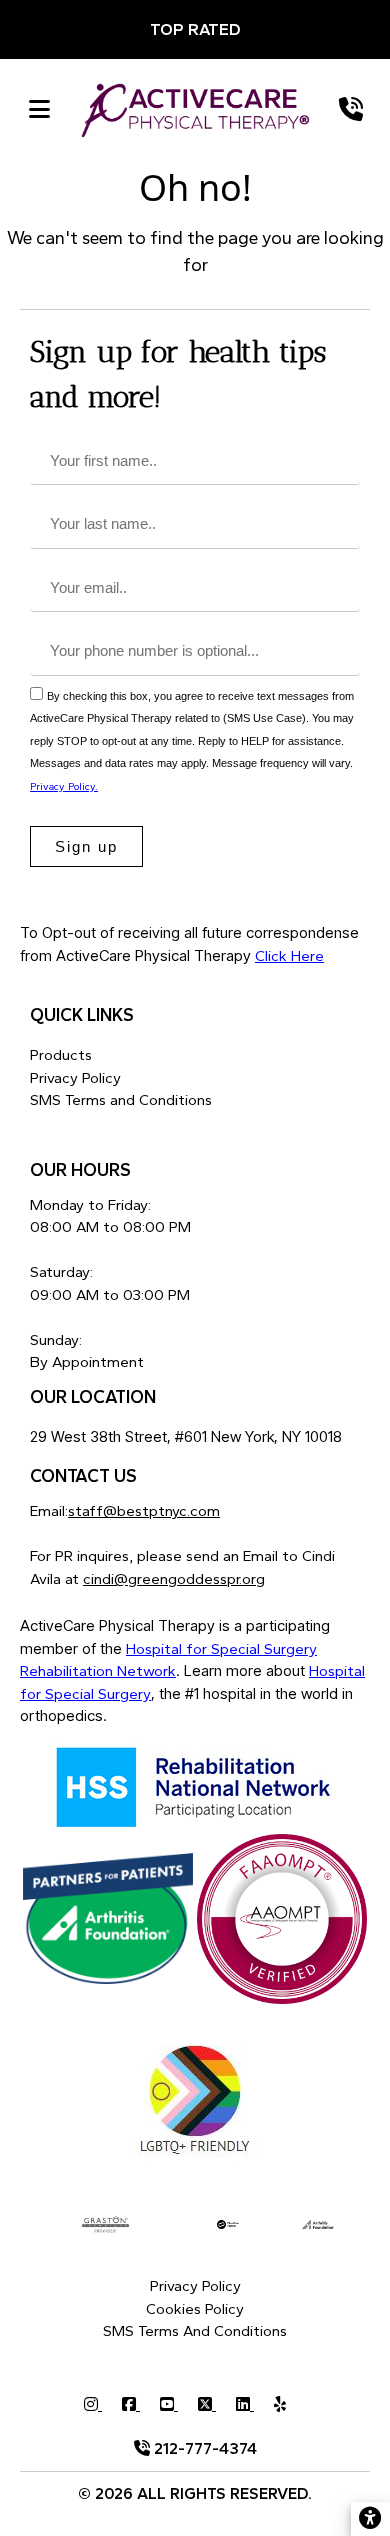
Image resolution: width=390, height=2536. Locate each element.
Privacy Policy (75, 1078)
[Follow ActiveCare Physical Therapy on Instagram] (103, 2404)
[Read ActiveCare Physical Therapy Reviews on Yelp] (290, 2404)
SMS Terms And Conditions (195, 2331)
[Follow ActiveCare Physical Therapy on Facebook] (141, 2404)
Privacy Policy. (64, 786)
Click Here (289, 956)
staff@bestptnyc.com (144, 1511)
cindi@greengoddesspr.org (174, 1579)
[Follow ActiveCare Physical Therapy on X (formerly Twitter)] (217, 2404)
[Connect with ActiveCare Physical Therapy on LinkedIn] (255, 2404)
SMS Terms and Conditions (121, 1100)
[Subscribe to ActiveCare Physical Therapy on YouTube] (179, 2404)
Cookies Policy (195, 2309)
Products (61, 1055)
